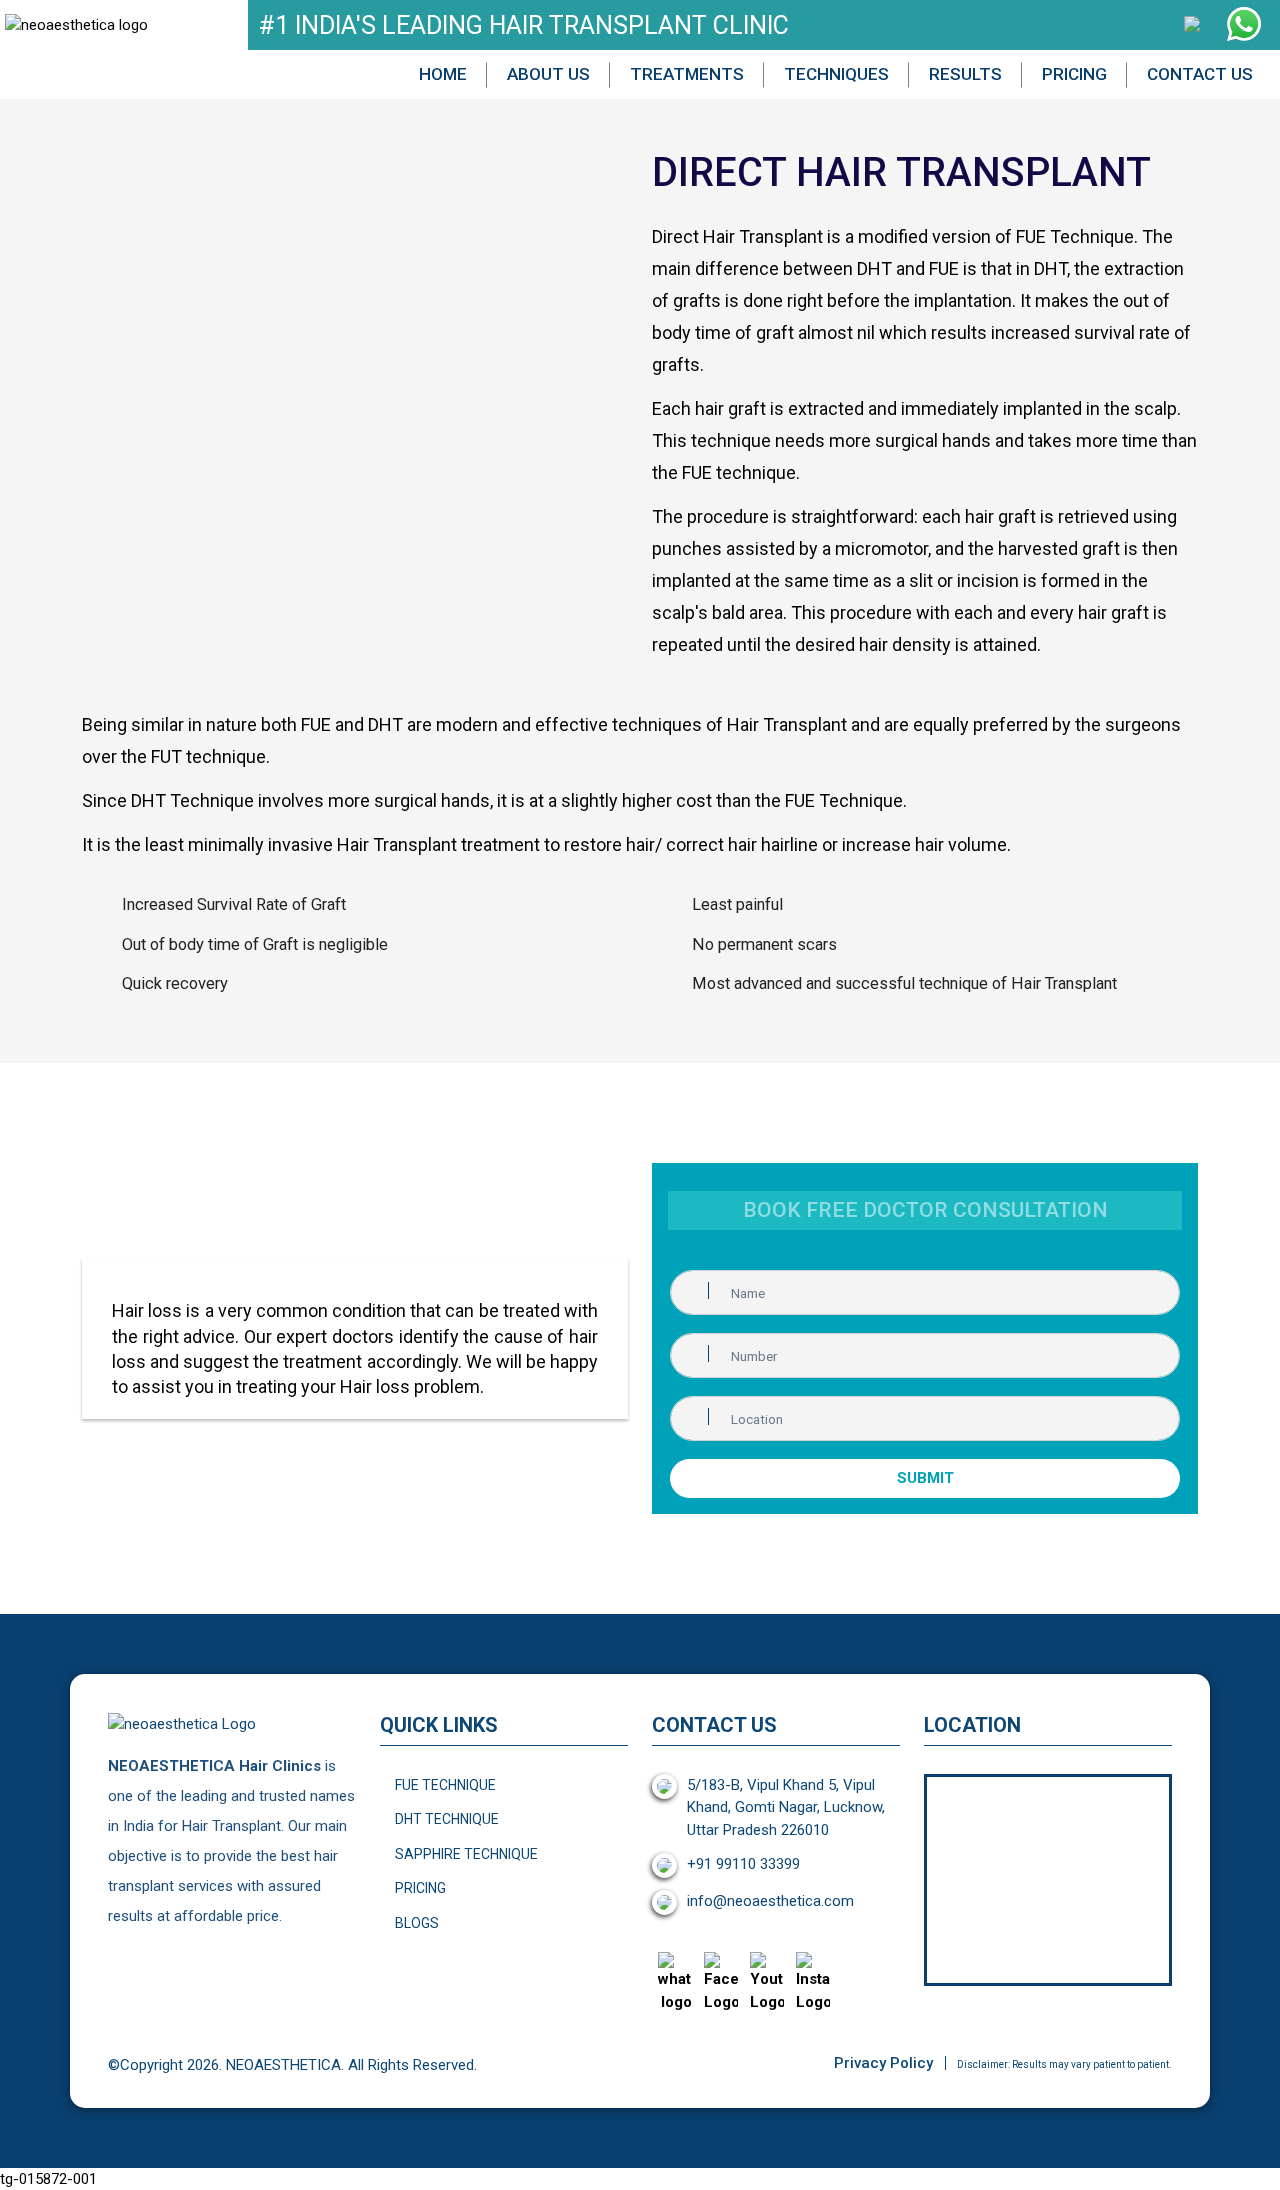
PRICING (1074, 74)
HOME (443, 74)
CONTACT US (1200, 74)
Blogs (417, 1923)
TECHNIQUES (836, 74)
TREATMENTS (687, 74)
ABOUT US (548, 74)
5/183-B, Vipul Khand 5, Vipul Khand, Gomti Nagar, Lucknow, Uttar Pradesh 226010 (786, 1807)
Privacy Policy (883, 2063)
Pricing (420, 1888)
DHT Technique (447, 1819)
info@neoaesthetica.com (770, 1901)
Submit (925, 1478)
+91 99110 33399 (743, 1864)
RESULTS (965, 74)
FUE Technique (445, 1785)
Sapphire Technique (466, 1854)
